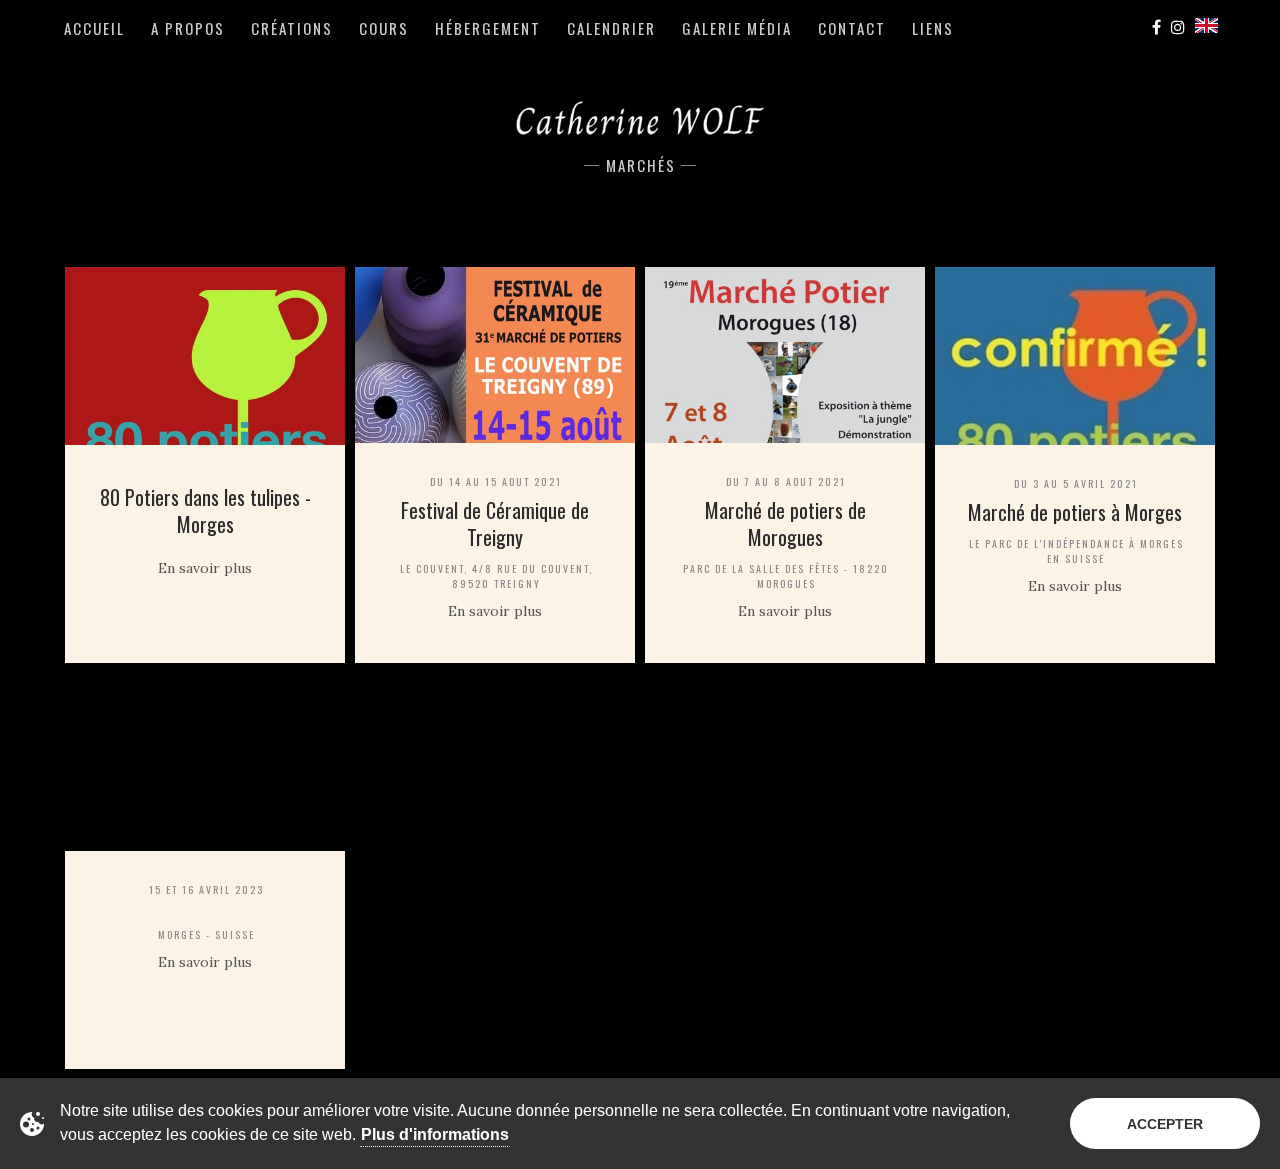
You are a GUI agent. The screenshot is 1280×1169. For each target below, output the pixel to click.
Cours (384, 28)
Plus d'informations (435, 1134)
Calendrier (611, 28)
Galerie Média (737, 28)
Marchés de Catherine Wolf (640, 119)
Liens (933, 28)
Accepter (1165, 1124)
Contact (852, 28)
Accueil (94, 28)
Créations (292, 28)
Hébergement (488, 28)
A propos (188, 28)
